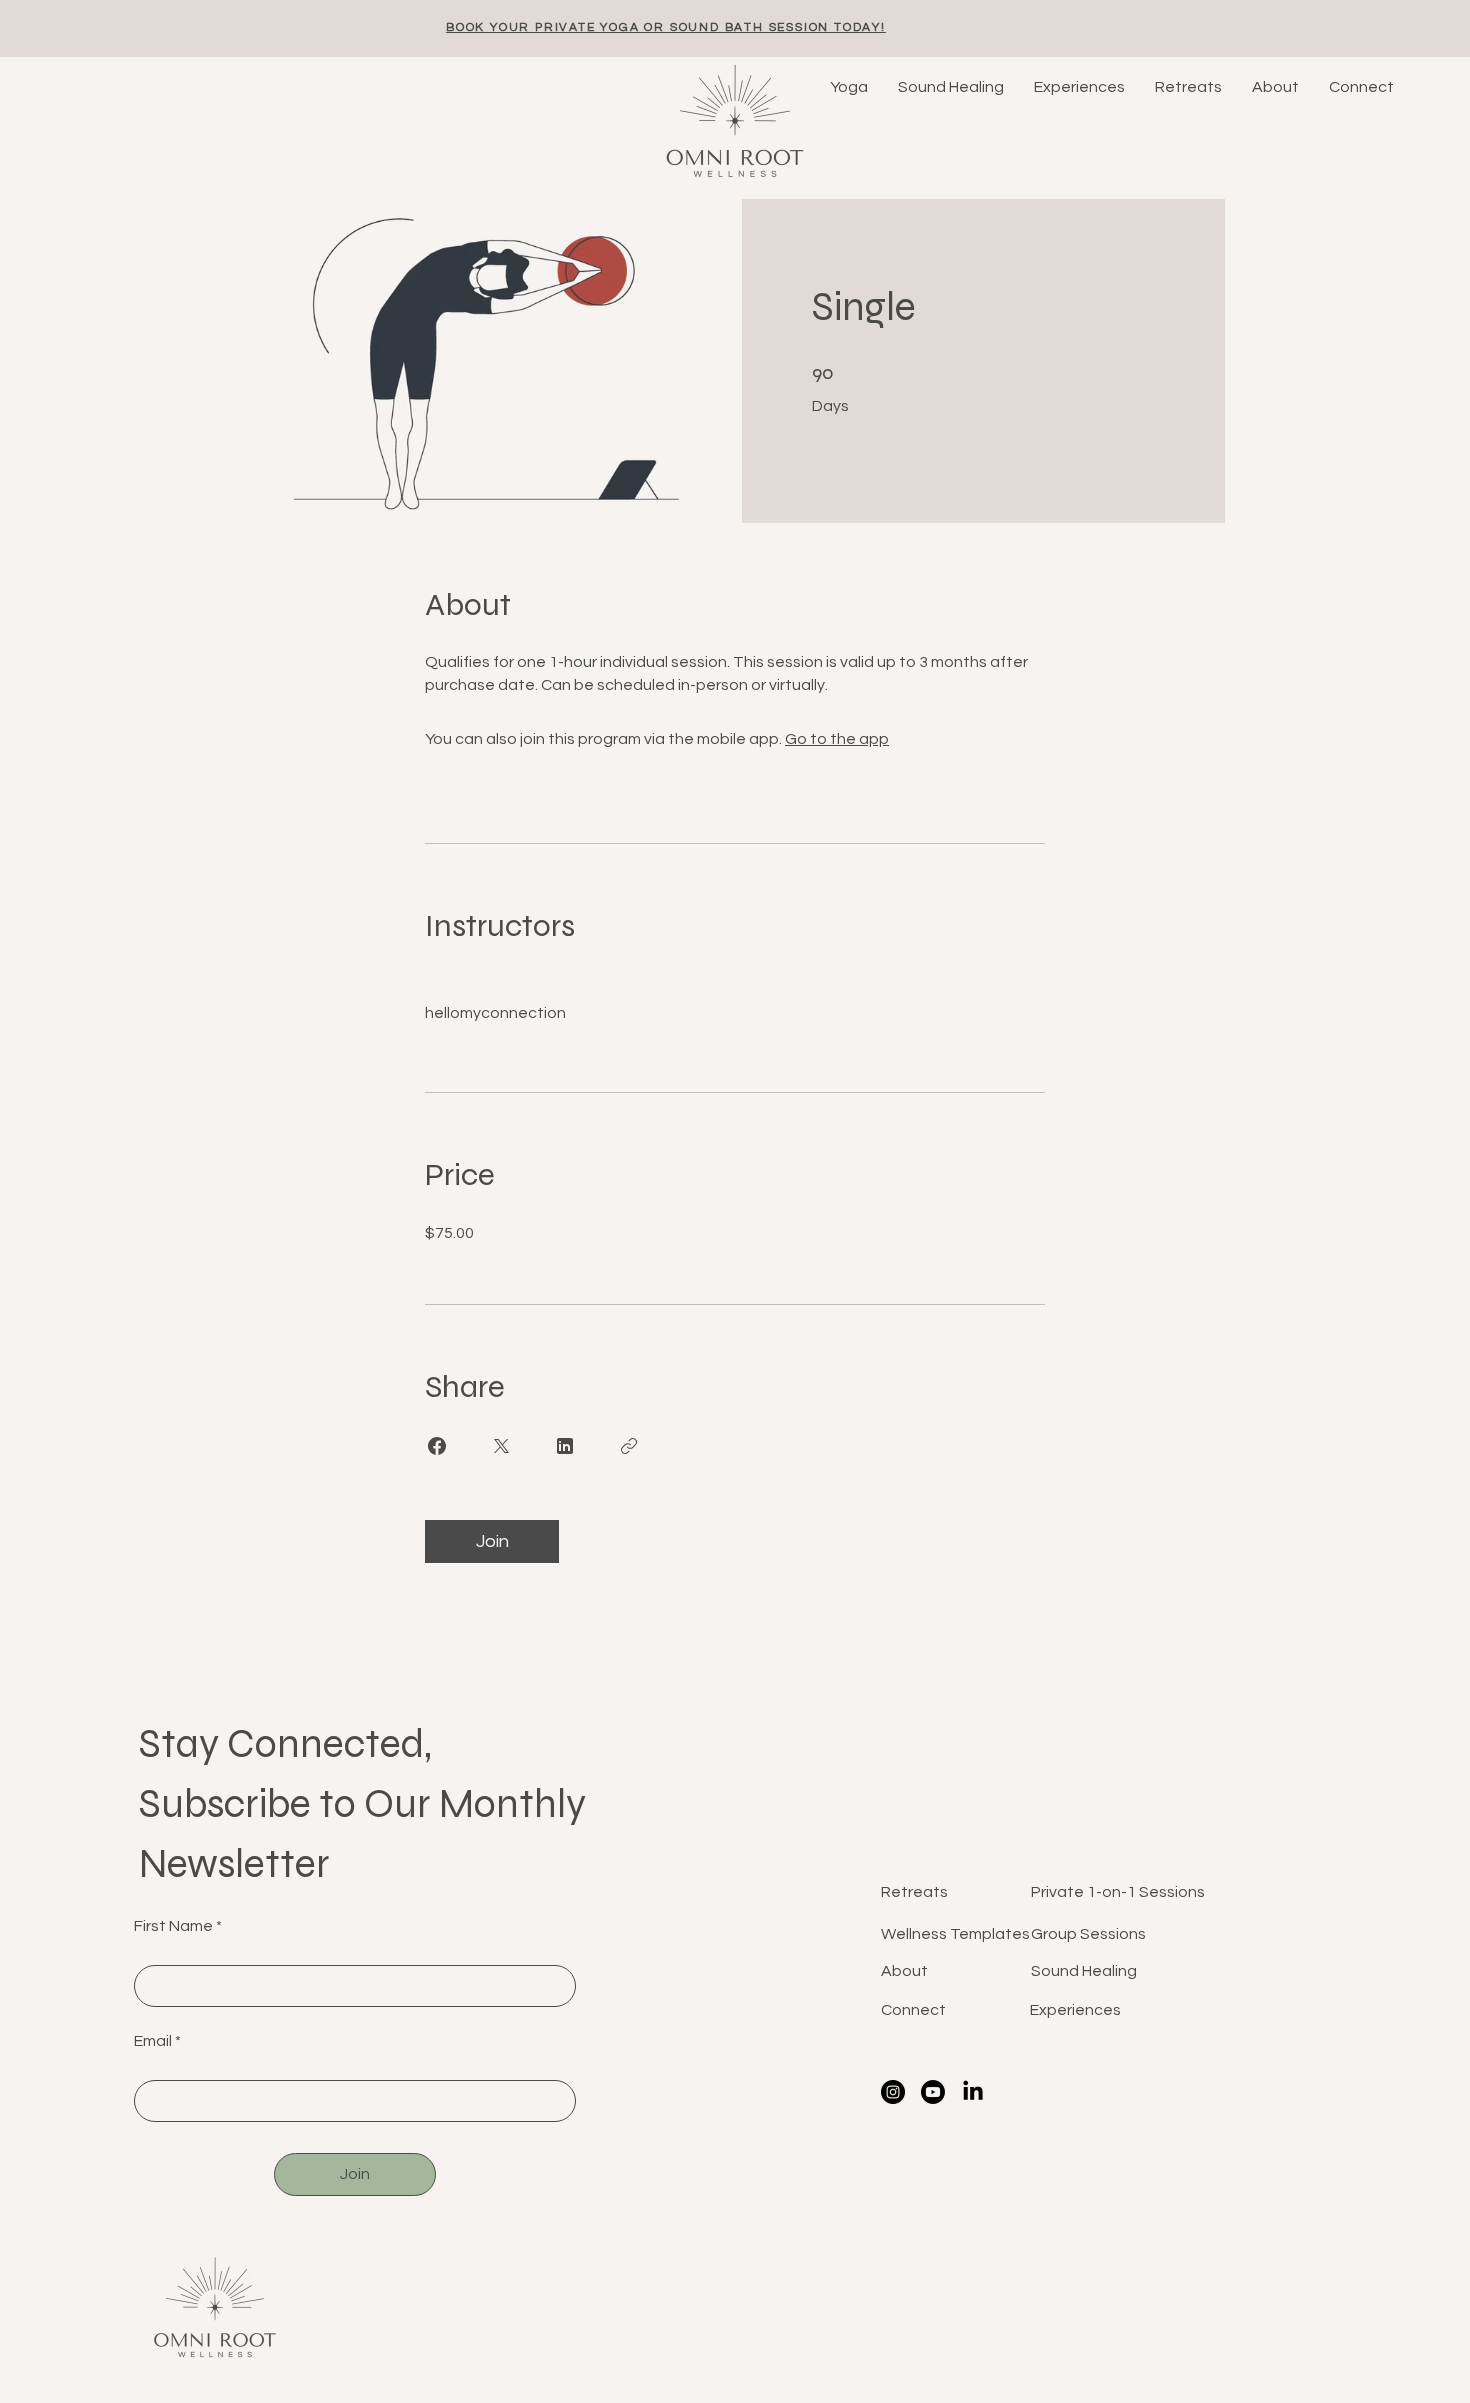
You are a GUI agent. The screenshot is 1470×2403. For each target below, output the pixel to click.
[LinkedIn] (973, 2092)
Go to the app (837, 739)
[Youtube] (933, 2092)
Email (153, 2041)
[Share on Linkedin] (565, 1446)
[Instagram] (893, 2092)
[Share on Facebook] (437, 1446)
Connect (913, 2010)
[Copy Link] (629, 1446)
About (904, 1971)
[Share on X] (501, 1446)
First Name (173, 1926)
